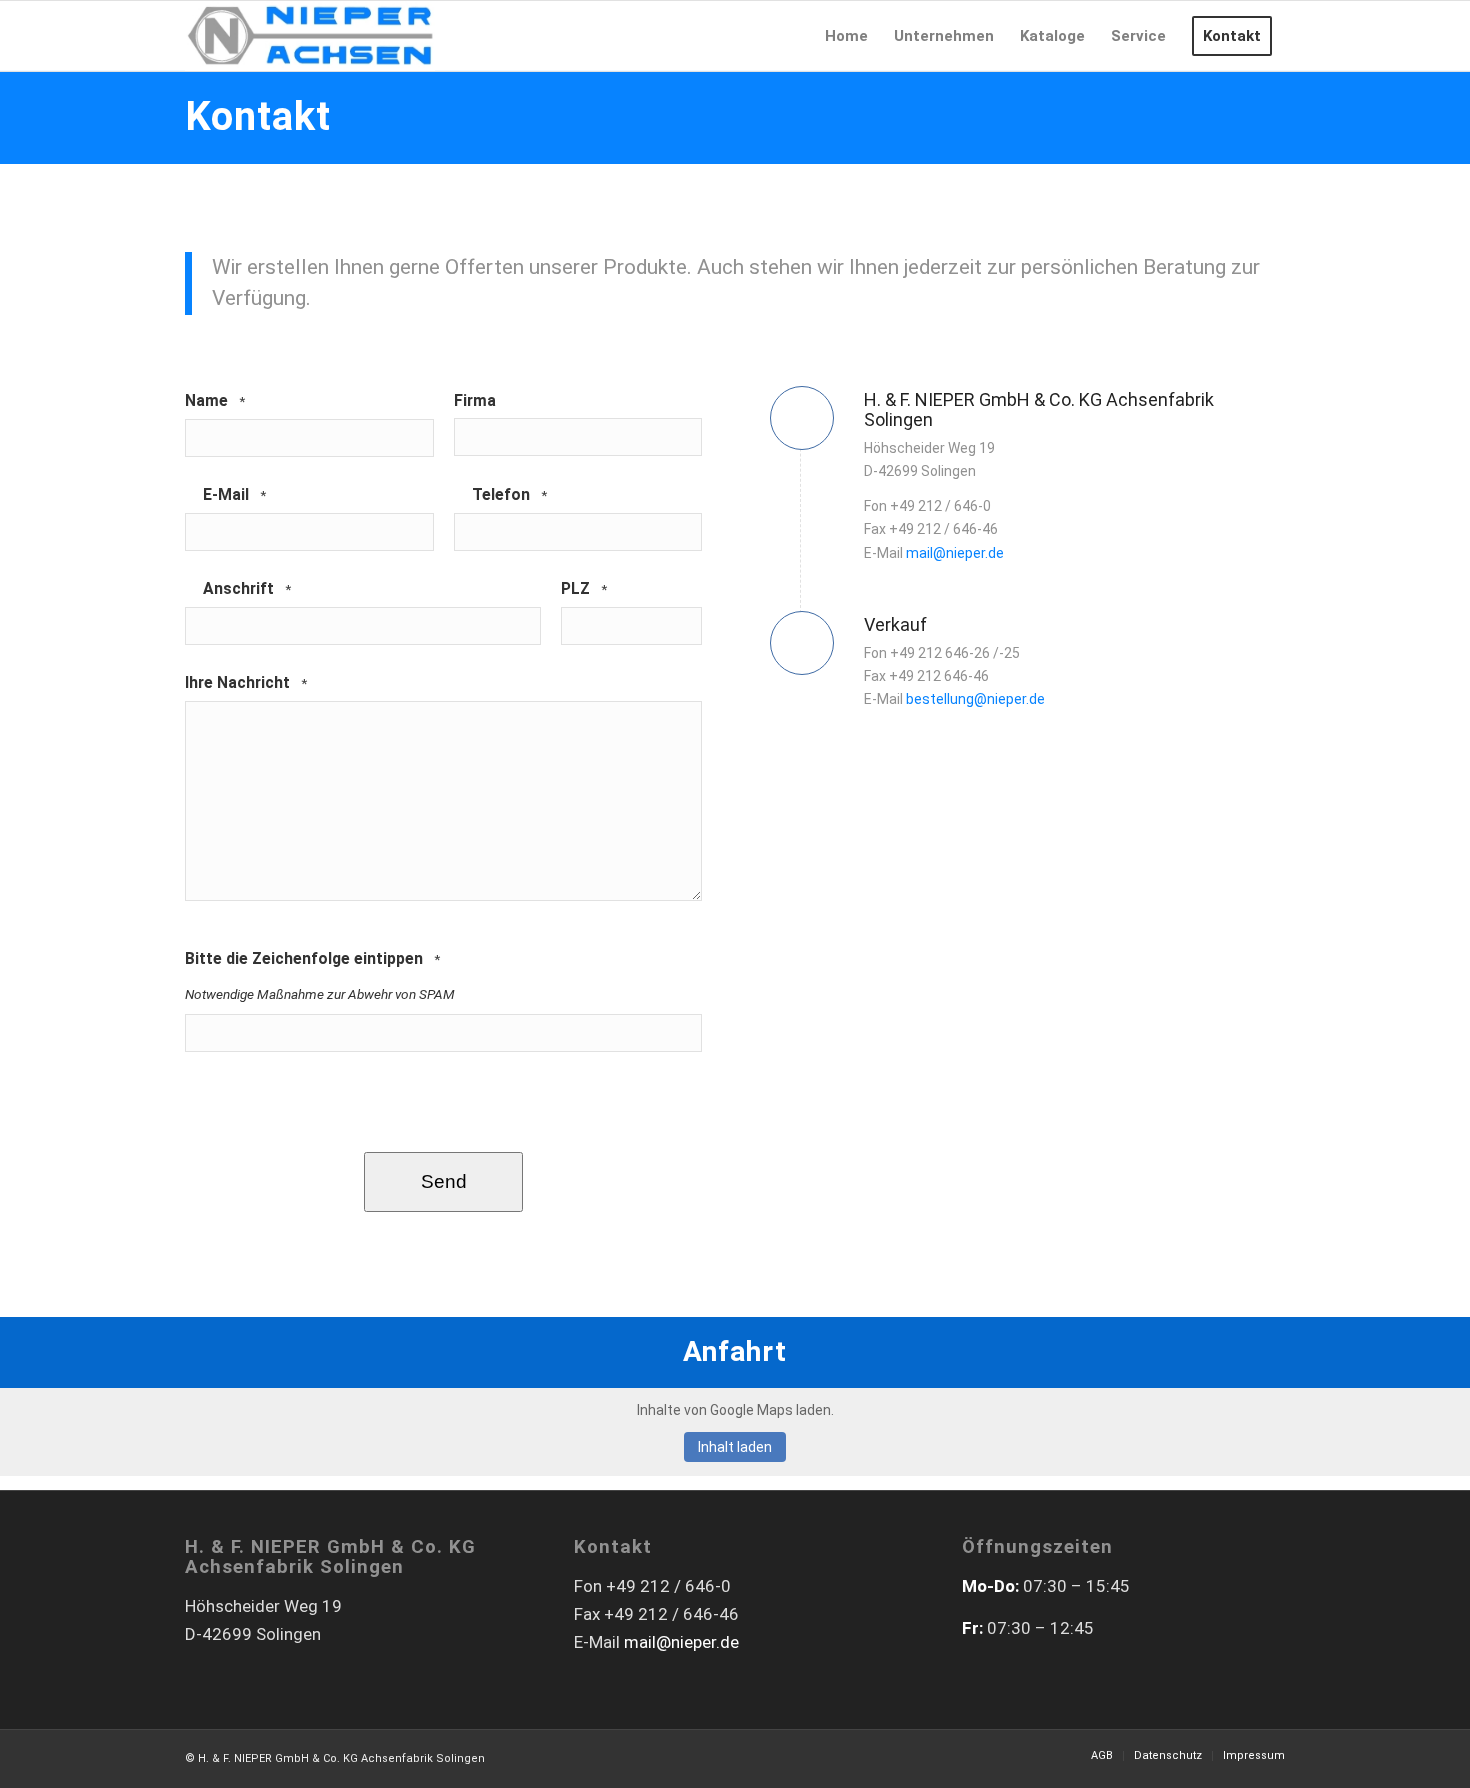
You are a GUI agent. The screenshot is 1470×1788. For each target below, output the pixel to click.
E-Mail (234, 494)
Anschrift (247, 588)
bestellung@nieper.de (975, 699)
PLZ (584, 588)
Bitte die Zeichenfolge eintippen (312, 958)
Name (215, 400)
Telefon (509, 494)
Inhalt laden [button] (735, 1447)
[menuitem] (846, 36)
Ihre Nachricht (246, 682)
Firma (475, 400)
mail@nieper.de (955, 553)
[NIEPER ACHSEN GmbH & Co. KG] (310, 36)
